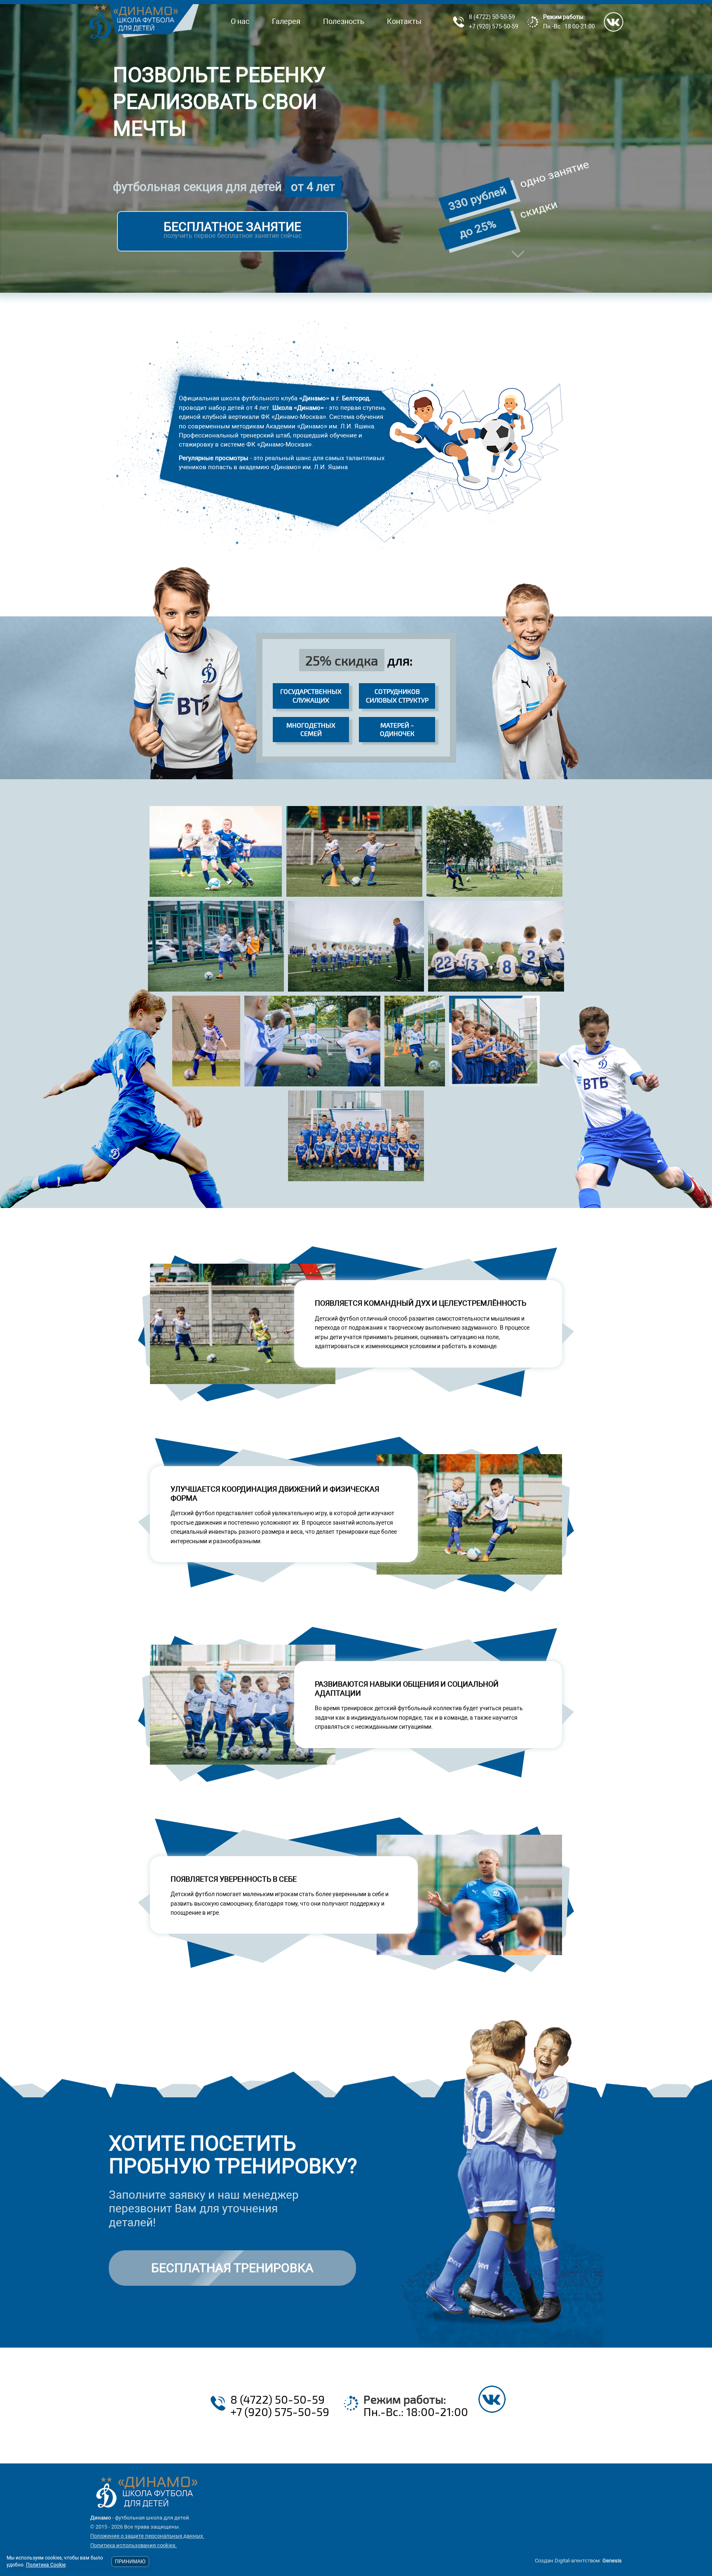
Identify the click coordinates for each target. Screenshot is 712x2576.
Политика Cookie (46, 2565)
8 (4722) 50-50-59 (492, 17)
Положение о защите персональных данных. (147, 2536)
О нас (240, 21)
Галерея (286, 21)
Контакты (404, 21)
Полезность (344, 21)
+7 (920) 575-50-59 (494, 26)
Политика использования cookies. (133, 2545)
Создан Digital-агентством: (578, 2561)
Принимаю (130, 2562)
